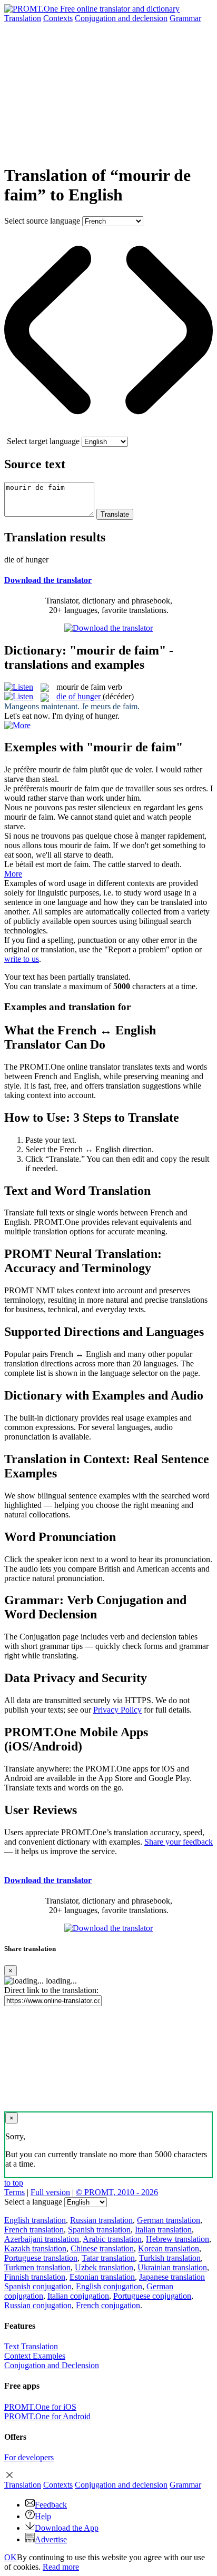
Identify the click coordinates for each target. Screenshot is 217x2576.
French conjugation (108, 2305)
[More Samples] (17, 725)
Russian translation (101, 2220)
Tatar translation (108, 2258)
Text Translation (31, 2346)
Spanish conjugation (38, 2286)
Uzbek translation (104, 2267)
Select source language (42, 221)
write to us (22, 959)
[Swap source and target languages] (108, 432)
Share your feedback (179, 1842)
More (13, 874)
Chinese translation (102, 2248)
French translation (34, 2230)
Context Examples (35, 2356)
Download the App (67, 2528)
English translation (35, 2220)
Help (43, 2516)
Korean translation (169, 2248)
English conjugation (109, 2286)
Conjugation (121, 18)
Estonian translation (102, 2277)
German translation (169, 2220)
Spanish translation (99, 2230)
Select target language (43, 441)
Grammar (185, 18)
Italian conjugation (78, 2296)
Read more (61, 2567)
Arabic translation (112, 2239)
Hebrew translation (177, 2239)
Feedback (51, 2505)
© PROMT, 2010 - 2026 (117, 2192)
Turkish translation (170, 2258)
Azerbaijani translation (42, 2239)
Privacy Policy (117, 1710)
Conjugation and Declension (52, 2365)
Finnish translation (35, 2277)
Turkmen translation (37, 2267)
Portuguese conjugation (152, 2296)
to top (14, 2183)
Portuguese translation (41, 2258)
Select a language (33, 2202)
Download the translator (48, 580)
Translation (23, 18)
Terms (14, 2192)
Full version (50, 2192)
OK (11, 2557)
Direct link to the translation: (51, 1990)
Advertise (51, 2539)
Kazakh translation (35, 2248)
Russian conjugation (38, 2305)
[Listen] (19, 687)
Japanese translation (172, 2277)
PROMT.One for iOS (40, 2407)
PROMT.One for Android (47, 2416)
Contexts (58, 18)
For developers (29, 2457)
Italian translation (163, 2230)
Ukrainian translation (172, 2267)
